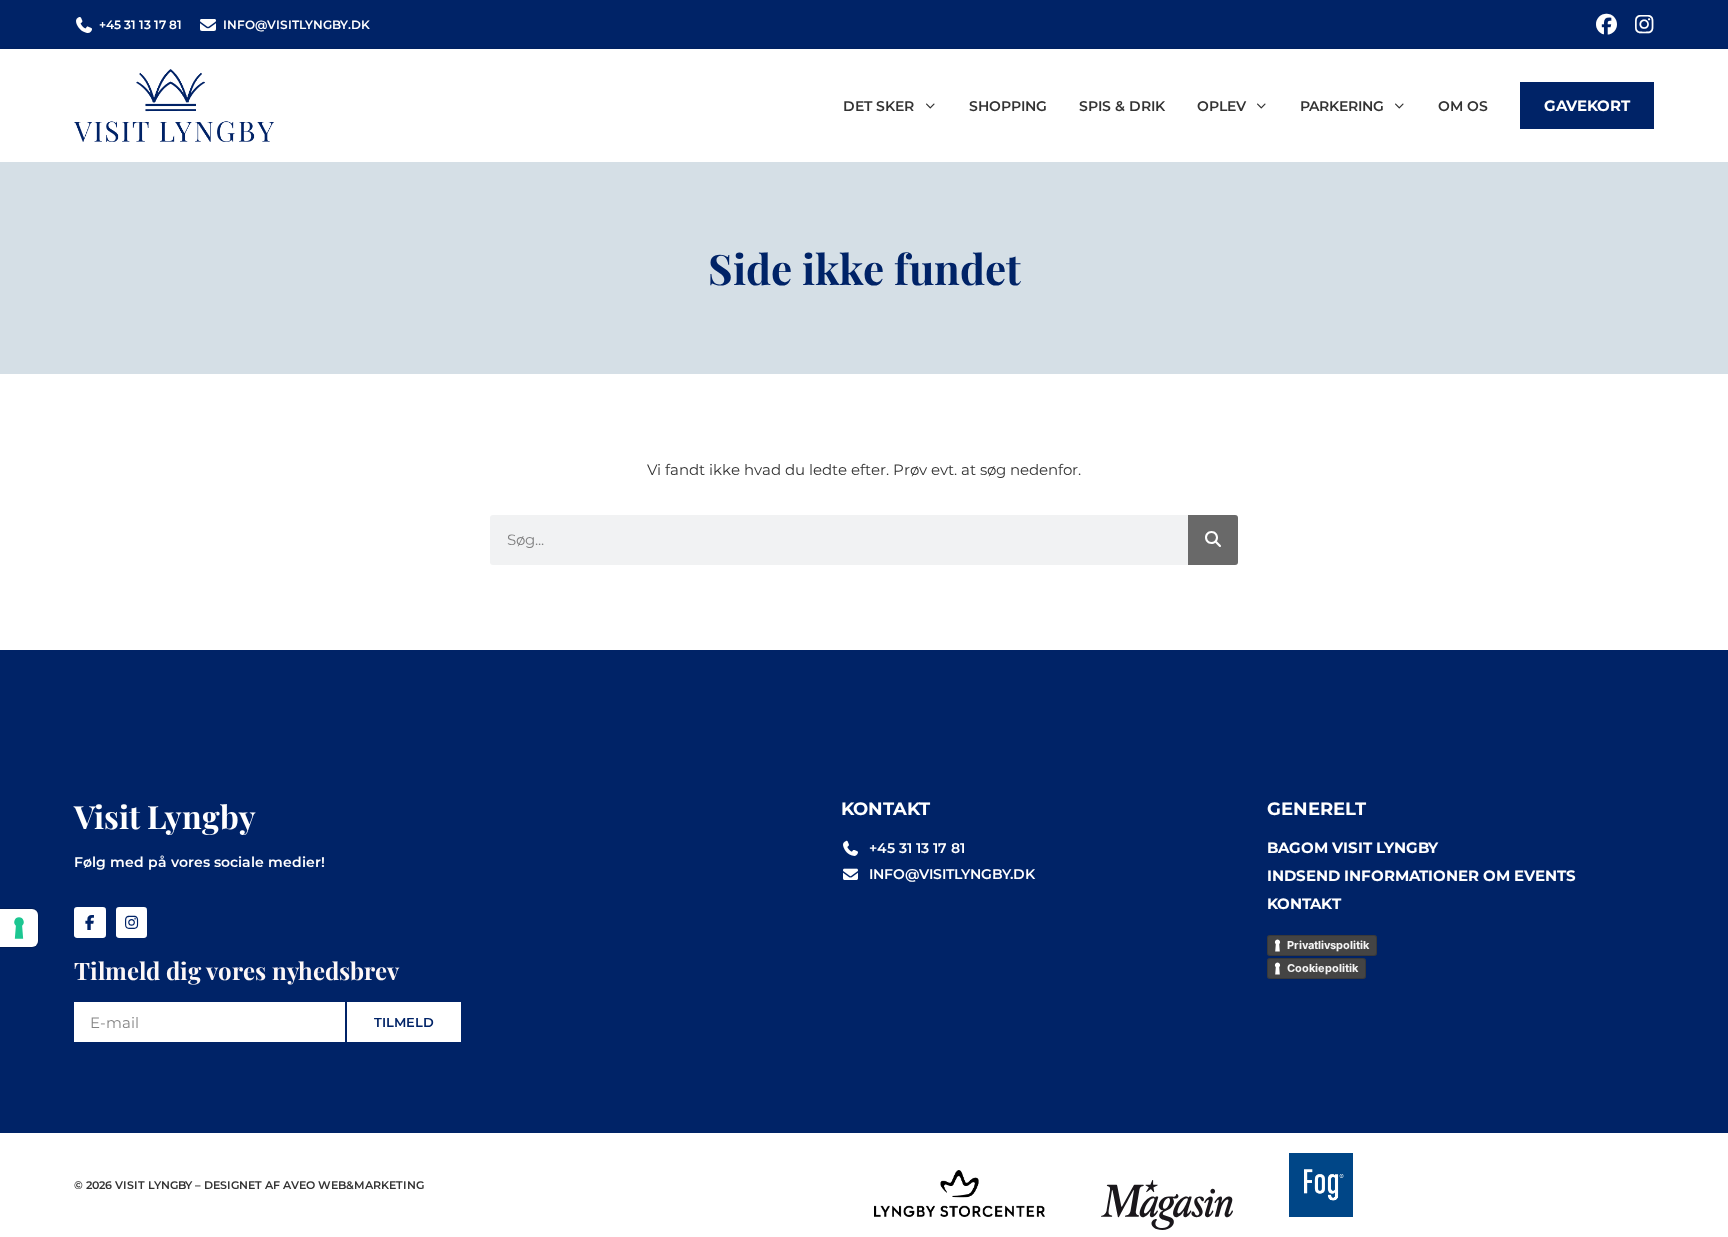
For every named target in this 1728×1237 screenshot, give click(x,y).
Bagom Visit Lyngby (1352, 847)
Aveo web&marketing (353, 1185)
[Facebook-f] (90, 923)
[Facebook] (1606, 24)
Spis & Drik (1122, 106)
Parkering (1342, 106)
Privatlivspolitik (1328, 945)
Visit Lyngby (165, 815)
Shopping (1008, 106)
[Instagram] (1643, 24)
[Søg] (1213, 540)
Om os (1463, 106)
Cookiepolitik (1322, 968)
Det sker (878, 106)
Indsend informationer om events (1421, 875)
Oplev (1221, 106)
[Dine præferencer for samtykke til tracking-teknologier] (19, 928)
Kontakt (1304, 903)
